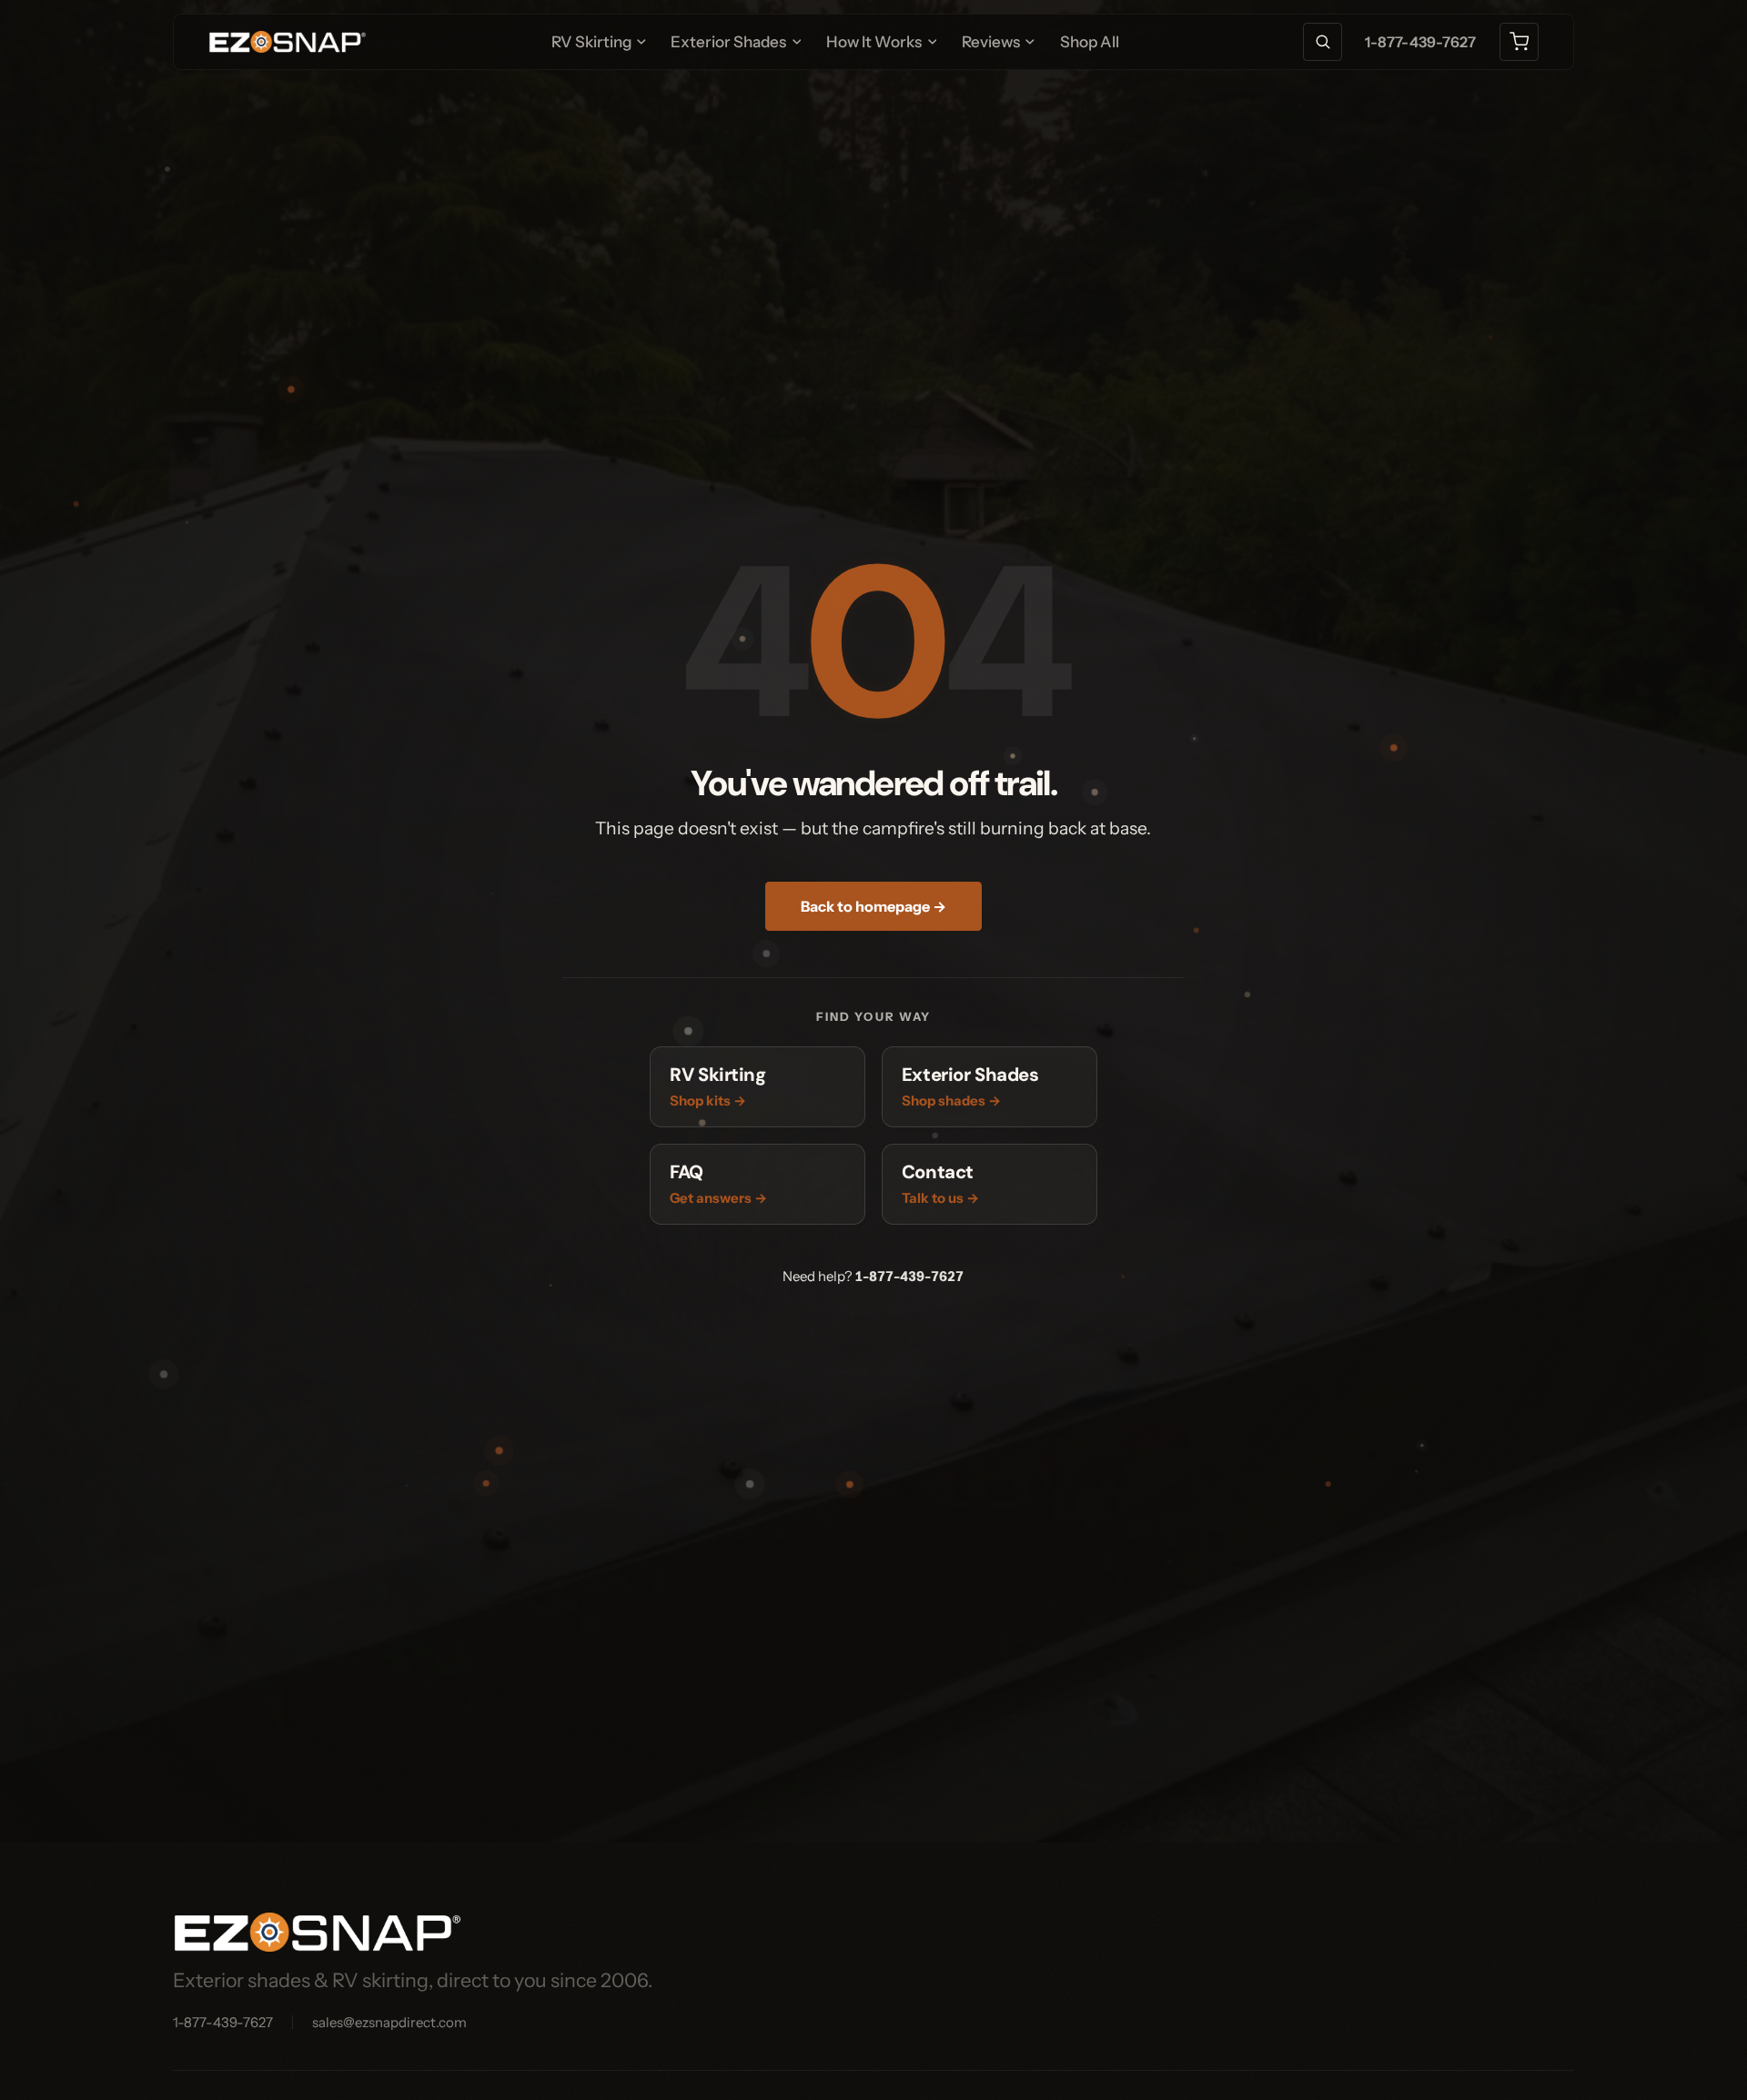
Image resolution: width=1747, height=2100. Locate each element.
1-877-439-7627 (1420, 42)
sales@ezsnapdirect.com (389, 2022)
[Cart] (1519, 42)
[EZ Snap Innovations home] (288, 42)
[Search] (1323, 42)
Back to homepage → (873, 906)
